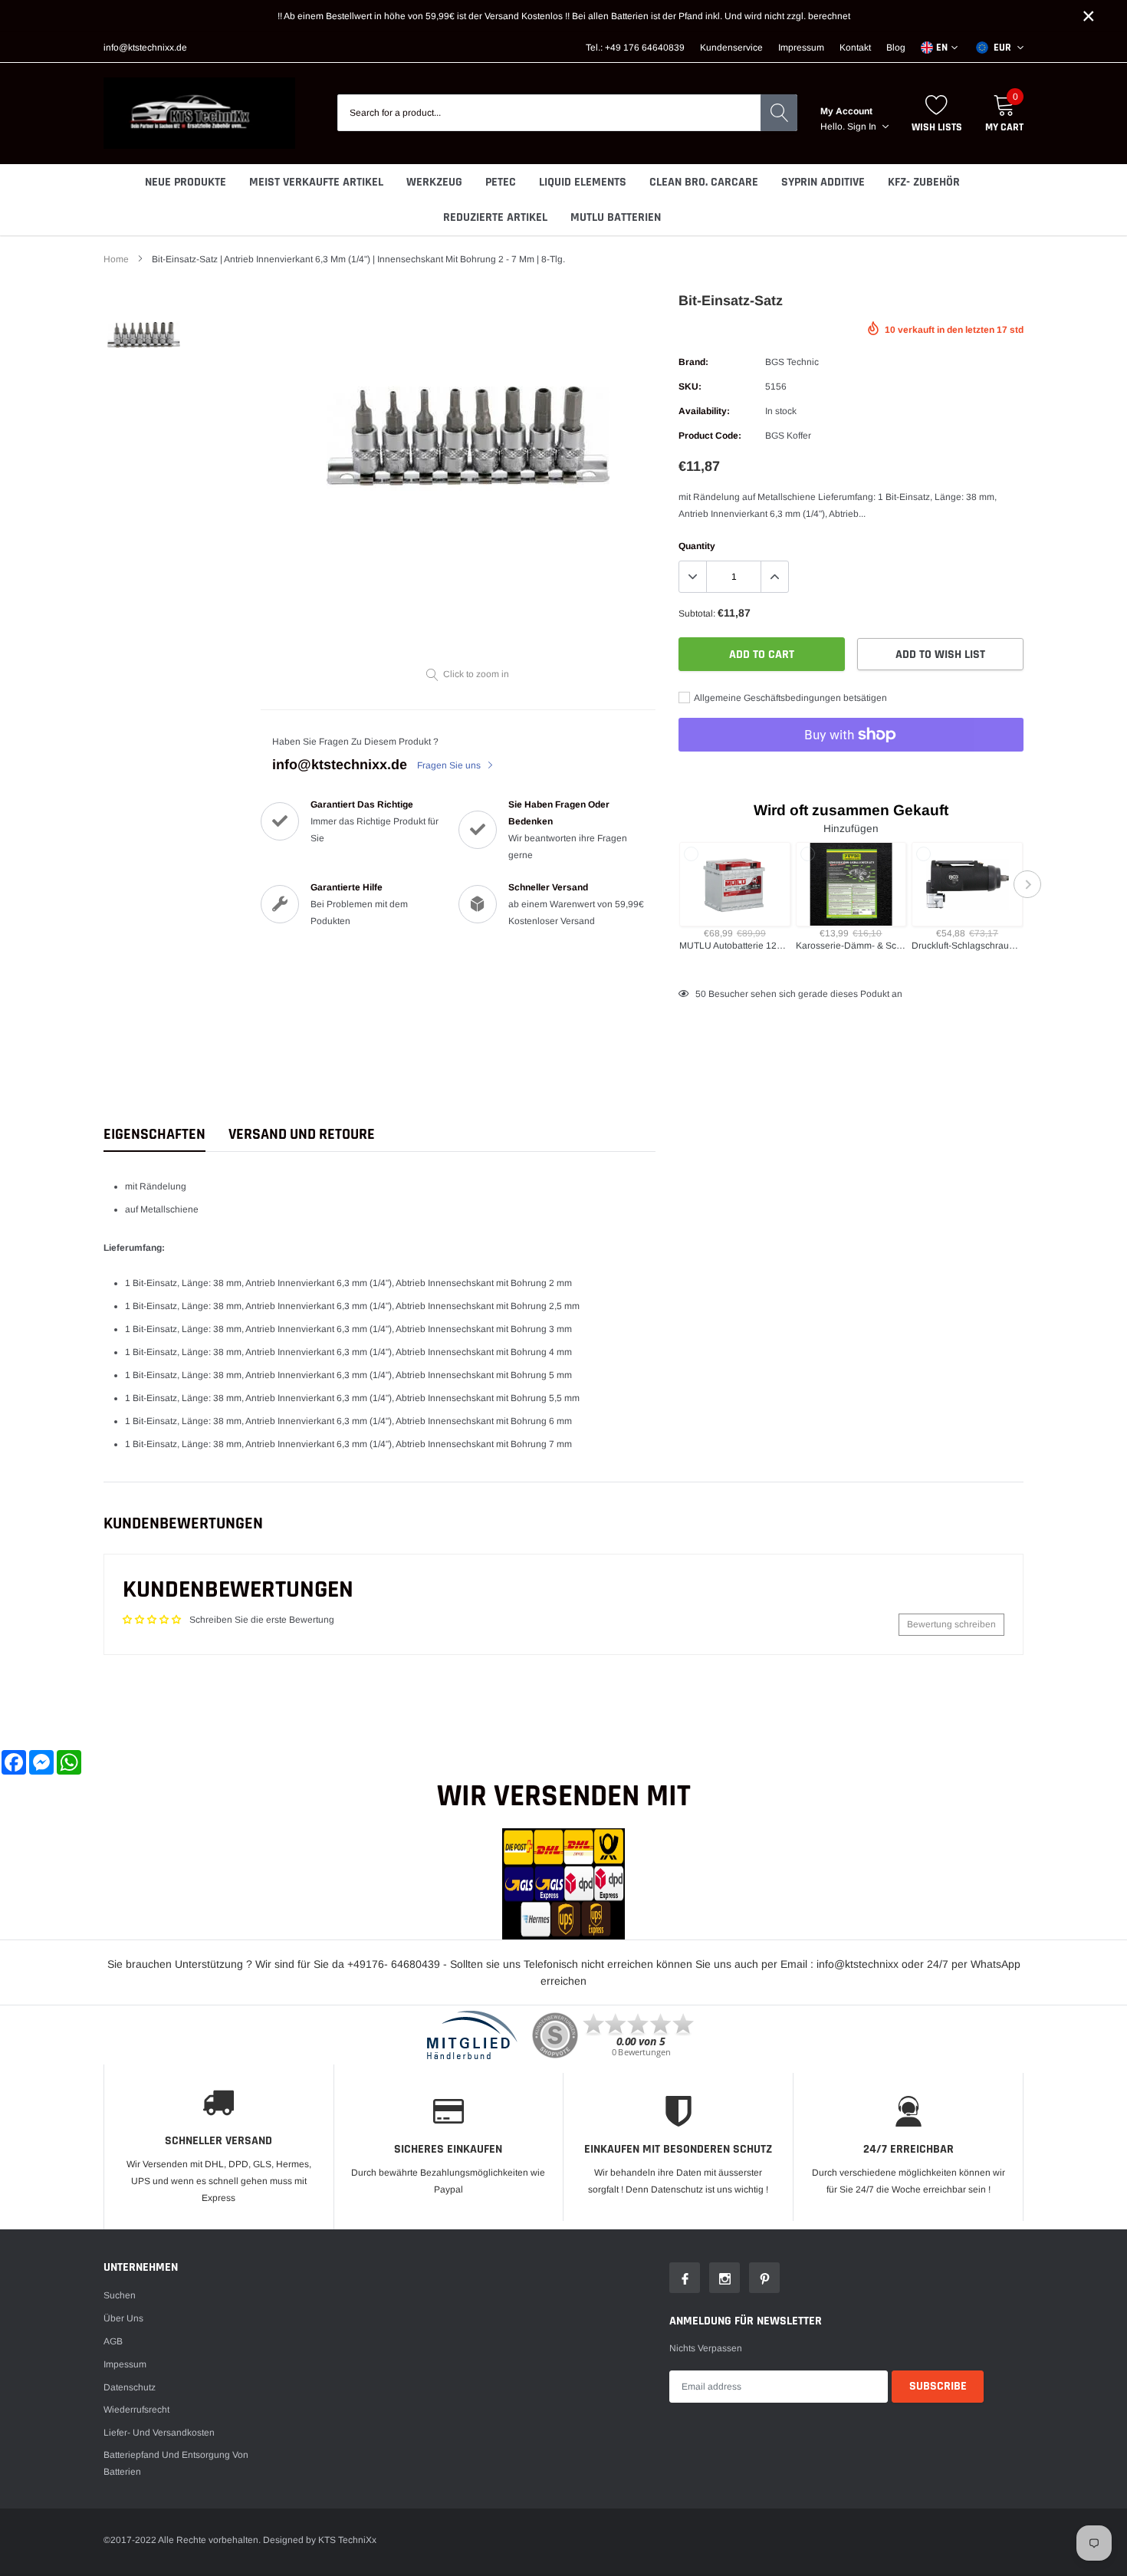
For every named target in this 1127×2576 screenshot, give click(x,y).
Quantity (697, 546)
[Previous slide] (675, 884)
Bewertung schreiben (951, 1624)
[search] (779, 113)
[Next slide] (1027, 884)
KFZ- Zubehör (924, 182)
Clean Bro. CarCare (704, 182)
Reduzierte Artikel (495, 217)
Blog (896, 48)
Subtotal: (697, 614)
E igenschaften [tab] (154, 1135)
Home (116, 259)
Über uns (123, 2318)
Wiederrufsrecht (136, 2410)
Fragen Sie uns (450, 765)
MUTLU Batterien (616, 217)
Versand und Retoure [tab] (302, 1135)
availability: (704, 411)
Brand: (693, 362)
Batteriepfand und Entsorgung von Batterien (176, 2463)
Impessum (125, 2364)
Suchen (120, 2295)
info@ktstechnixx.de (145, 48)
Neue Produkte (186, 182)
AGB (113, 2341)
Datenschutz (130, 2387)
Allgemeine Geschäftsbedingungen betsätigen (790, 698)
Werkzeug (434, 182)
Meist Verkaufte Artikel (316, 182)
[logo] (199, 113)
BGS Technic (792, 362)
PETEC (501, 182)
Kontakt (855, 48)
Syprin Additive (823, 182)
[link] (144, 335)
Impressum (801, 48)
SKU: (690, 387)
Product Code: (710, 436)
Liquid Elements (583, 182)
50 (701, 994)
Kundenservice (731, 48)
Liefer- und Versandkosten (159, 2433)
